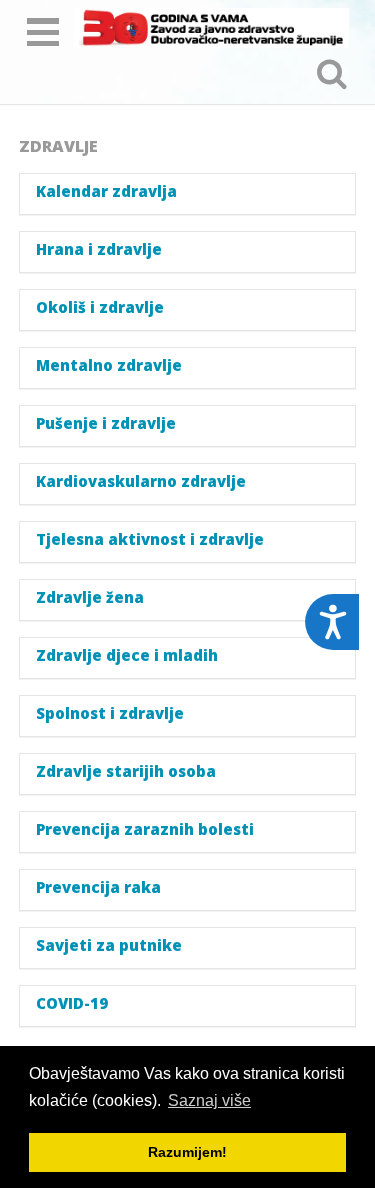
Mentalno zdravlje (109, 365)
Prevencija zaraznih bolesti (145, 829)
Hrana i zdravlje (99, 249)
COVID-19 (72, 1003)
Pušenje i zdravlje (106, 423)
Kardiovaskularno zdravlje (141, 481)
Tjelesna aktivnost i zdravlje (150, 539)
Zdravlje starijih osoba (126, 771)
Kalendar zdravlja (106, 191)
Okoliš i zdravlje (100, 307)
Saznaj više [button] (209, 1100)
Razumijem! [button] (187, 1152)
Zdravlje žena (90, 597)
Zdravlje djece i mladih (127, 655)
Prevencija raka (98, 887)
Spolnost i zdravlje (110, 713)
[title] (212, 28)
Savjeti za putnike (109, 945)
